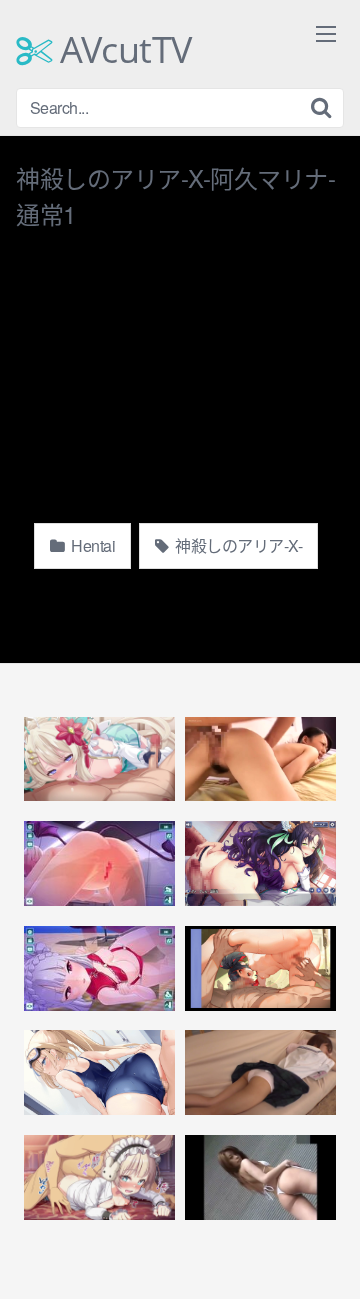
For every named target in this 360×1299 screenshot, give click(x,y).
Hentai (92, 545)
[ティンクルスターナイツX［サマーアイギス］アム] (99, 1072)
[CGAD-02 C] (260, 1177)
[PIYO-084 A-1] (260, 1072)
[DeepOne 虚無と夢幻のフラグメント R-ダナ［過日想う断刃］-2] (260, 863)
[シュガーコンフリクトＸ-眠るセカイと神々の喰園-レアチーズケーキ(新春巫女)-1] (99, 759)
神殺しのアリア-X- (237, 545)
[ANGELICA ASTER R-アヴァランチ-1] (260, 968)
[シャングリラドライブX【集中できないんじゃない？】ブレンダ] (99, 863)
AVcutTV (122, 50)
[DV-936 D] (260, 759)
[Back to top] (325, 1255)
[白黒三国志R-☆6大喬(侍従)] (99, 1177)
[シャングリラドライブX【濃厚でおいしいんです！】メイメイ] (99, 968)
